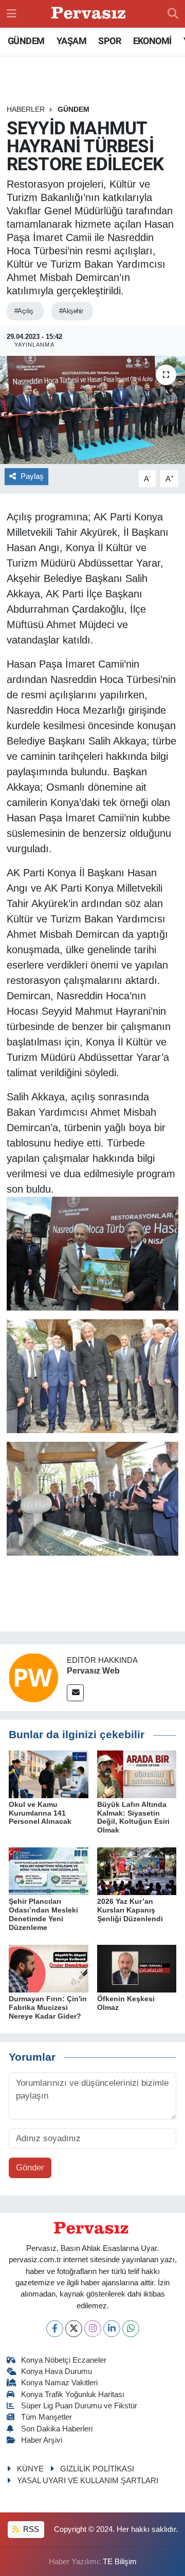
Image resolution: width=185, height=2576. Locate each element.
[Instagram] (93, 2329)
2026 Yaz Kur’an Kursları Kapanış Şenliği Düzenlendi (130, 1910)
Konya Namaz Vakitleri (59, 2383)
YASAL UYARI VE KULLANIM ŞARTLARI (88, 2481)
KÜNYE (30, 2469)
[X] (74, 2329)
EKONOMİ (152, 41)
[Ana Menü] (12, 14)
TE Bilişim (120, 2562)
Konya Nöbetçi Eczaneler (64, 2360)
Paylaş (32, 476)
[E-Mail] (75, 1693)
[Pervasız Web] (33, 1677)
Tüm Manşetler (47, 2417)
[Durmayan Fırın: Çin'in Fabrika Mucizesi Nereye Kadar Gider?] (49, 1968)
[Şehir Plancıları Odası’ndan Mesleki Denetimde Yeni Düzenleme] (49, 1871)
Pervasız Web (93, 1671)
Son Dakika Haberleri (57, 2429)
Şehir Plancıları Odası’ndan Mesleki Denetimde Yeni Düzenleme (43, 1914)
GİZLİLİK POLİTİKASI (97, 2469)
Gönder (30, 2168)
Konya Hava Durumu (57, 2371)
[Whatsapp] (131, 2329)
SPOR (109, 41)
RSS (30, 2529)
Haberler (26, 109)
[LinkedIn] (112, 2329)
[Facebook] (55, 2329)
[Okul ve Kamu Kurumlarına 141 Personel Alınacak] (49, 1774)
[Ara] (173, 14)
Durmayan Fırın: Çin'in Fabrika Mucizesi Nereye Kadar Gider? (48, 2007)
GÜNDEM (26, 41)
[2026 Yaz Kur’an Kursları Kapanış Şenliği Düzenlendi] (137, 1871)
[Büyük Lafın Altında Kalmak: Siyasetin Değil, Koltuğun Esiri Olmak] (137, 1774)
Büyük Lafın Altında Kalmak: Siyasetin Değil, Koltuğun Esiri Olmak (133, 1817)
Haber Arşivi (42, 2440)
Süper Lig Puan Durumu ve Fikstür (79, 2406)
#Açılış (24, 311)
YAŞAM (71, 41)
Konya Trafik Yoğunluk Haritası (73, 2394)
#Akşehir (71, 311)
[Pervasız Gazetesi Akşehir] (90, 14)
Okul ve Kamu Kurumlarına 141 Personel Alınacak (40, 1813)
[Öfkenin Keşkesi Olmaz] (137, 1968)
